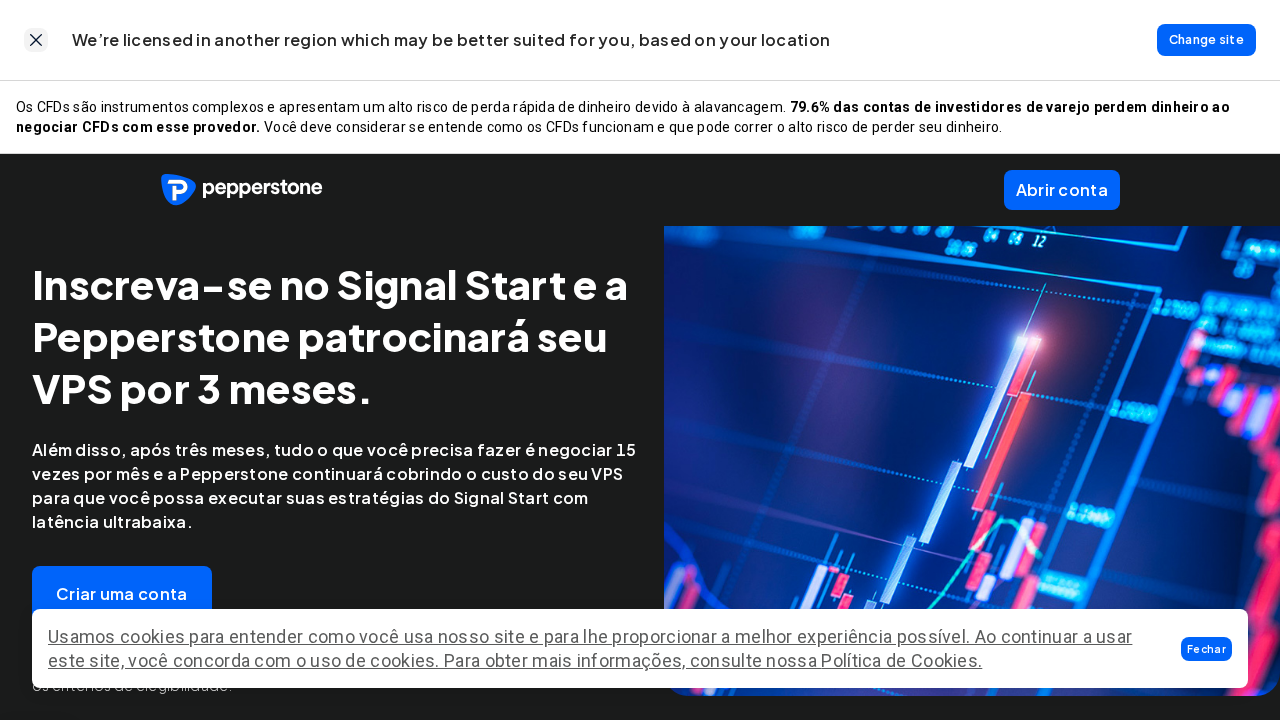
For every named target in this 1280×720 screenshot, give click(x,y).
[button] (1206, 649)
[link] (36, 40)
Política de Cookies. (901, 660)
